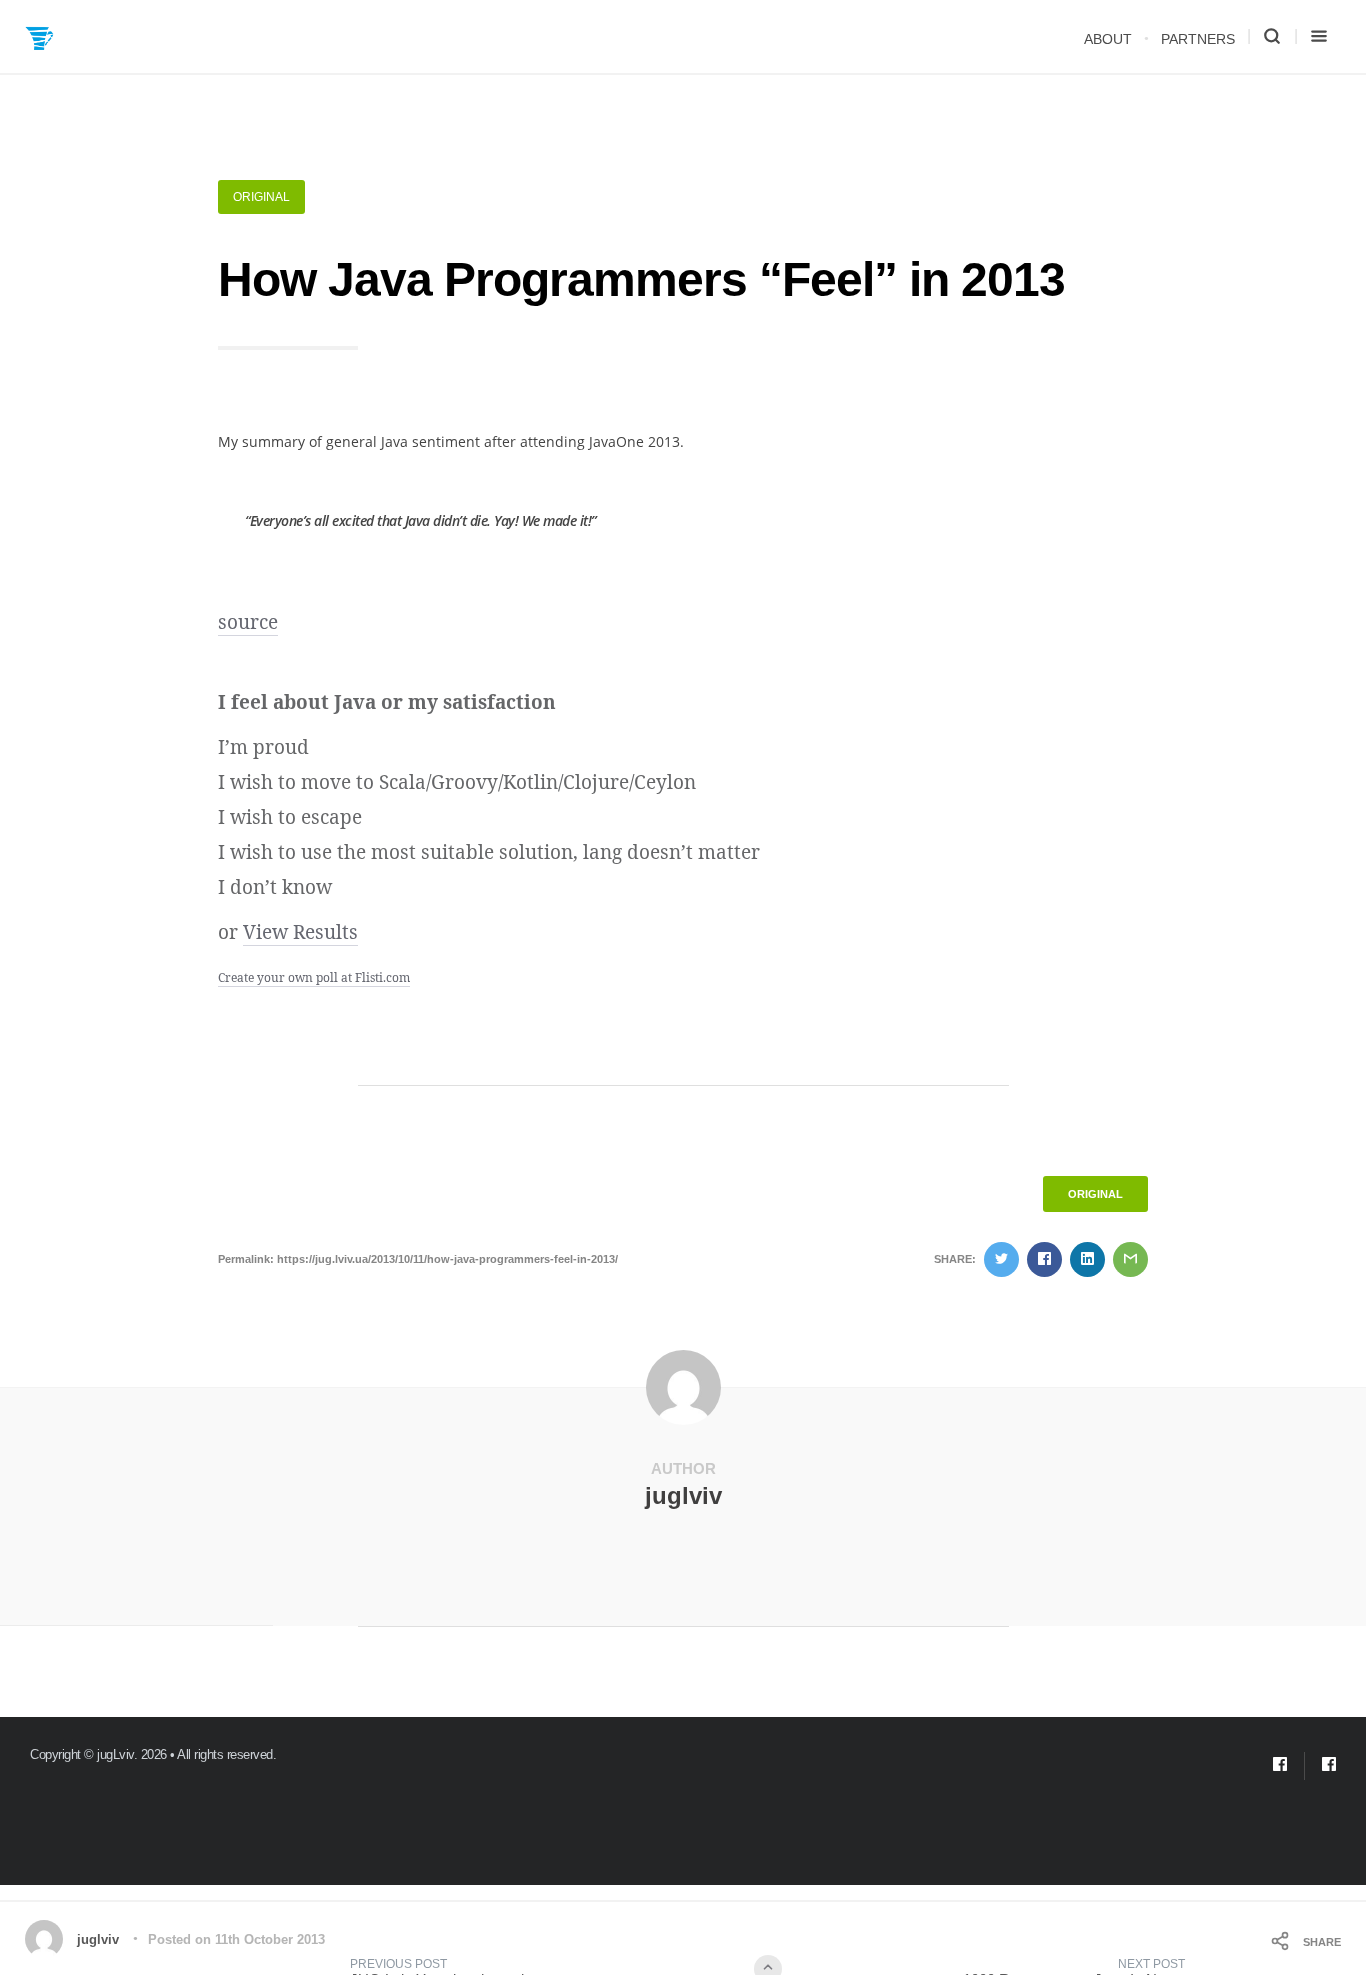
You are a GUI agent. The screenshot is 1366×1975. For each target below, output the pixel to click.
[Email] (1280, 1766)
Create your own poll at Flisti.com (314, 977)
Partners (1198, 39)
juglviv (683, 1495)
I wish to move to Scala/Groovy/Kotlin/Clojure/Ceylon (457, 782)
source (248, 622)
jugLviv (115, 1754)
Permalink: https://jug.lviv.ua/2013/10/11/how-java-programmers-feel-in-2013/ (418, 1259)
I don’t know (275, 887)
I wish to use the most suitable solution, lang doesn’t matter (489, 852)
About (1108, 39)
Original (261, 197)
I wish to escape (290, 817)
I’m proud (263, 747)
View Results (300, 932)
